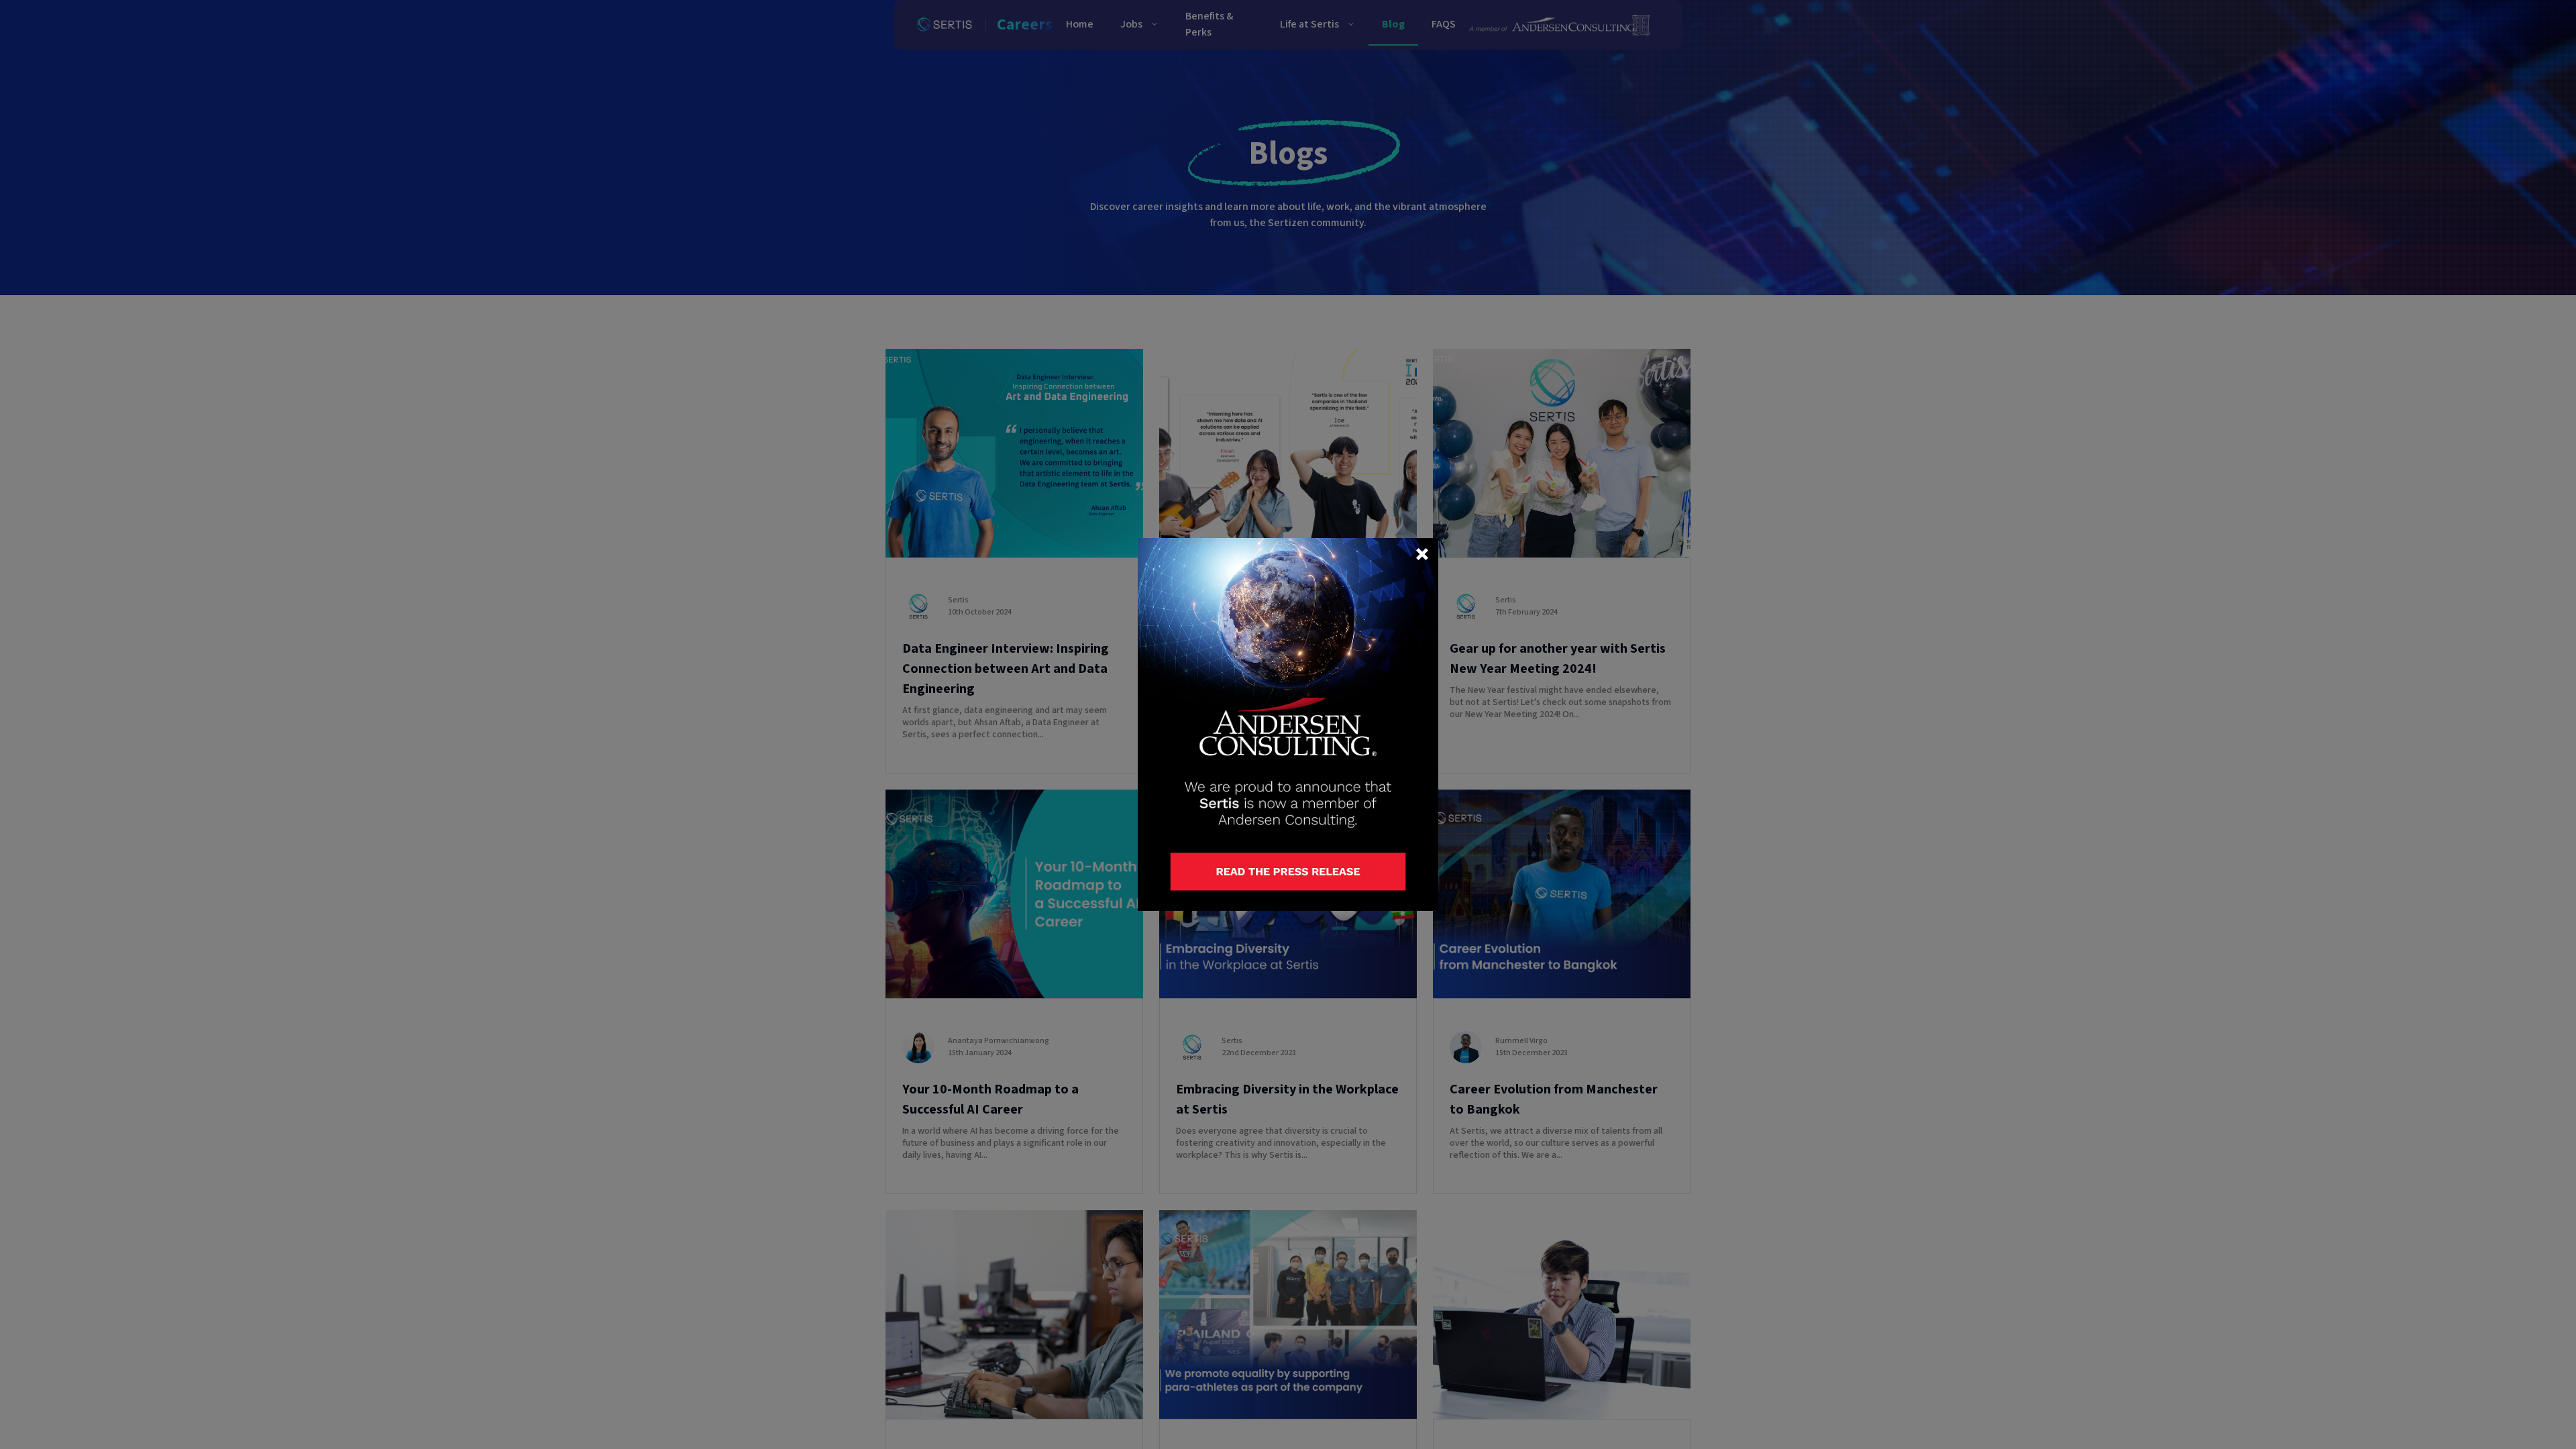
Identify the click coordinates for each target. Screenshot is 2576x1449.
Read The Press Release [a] (1227, 862)
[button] (1422, 554)
